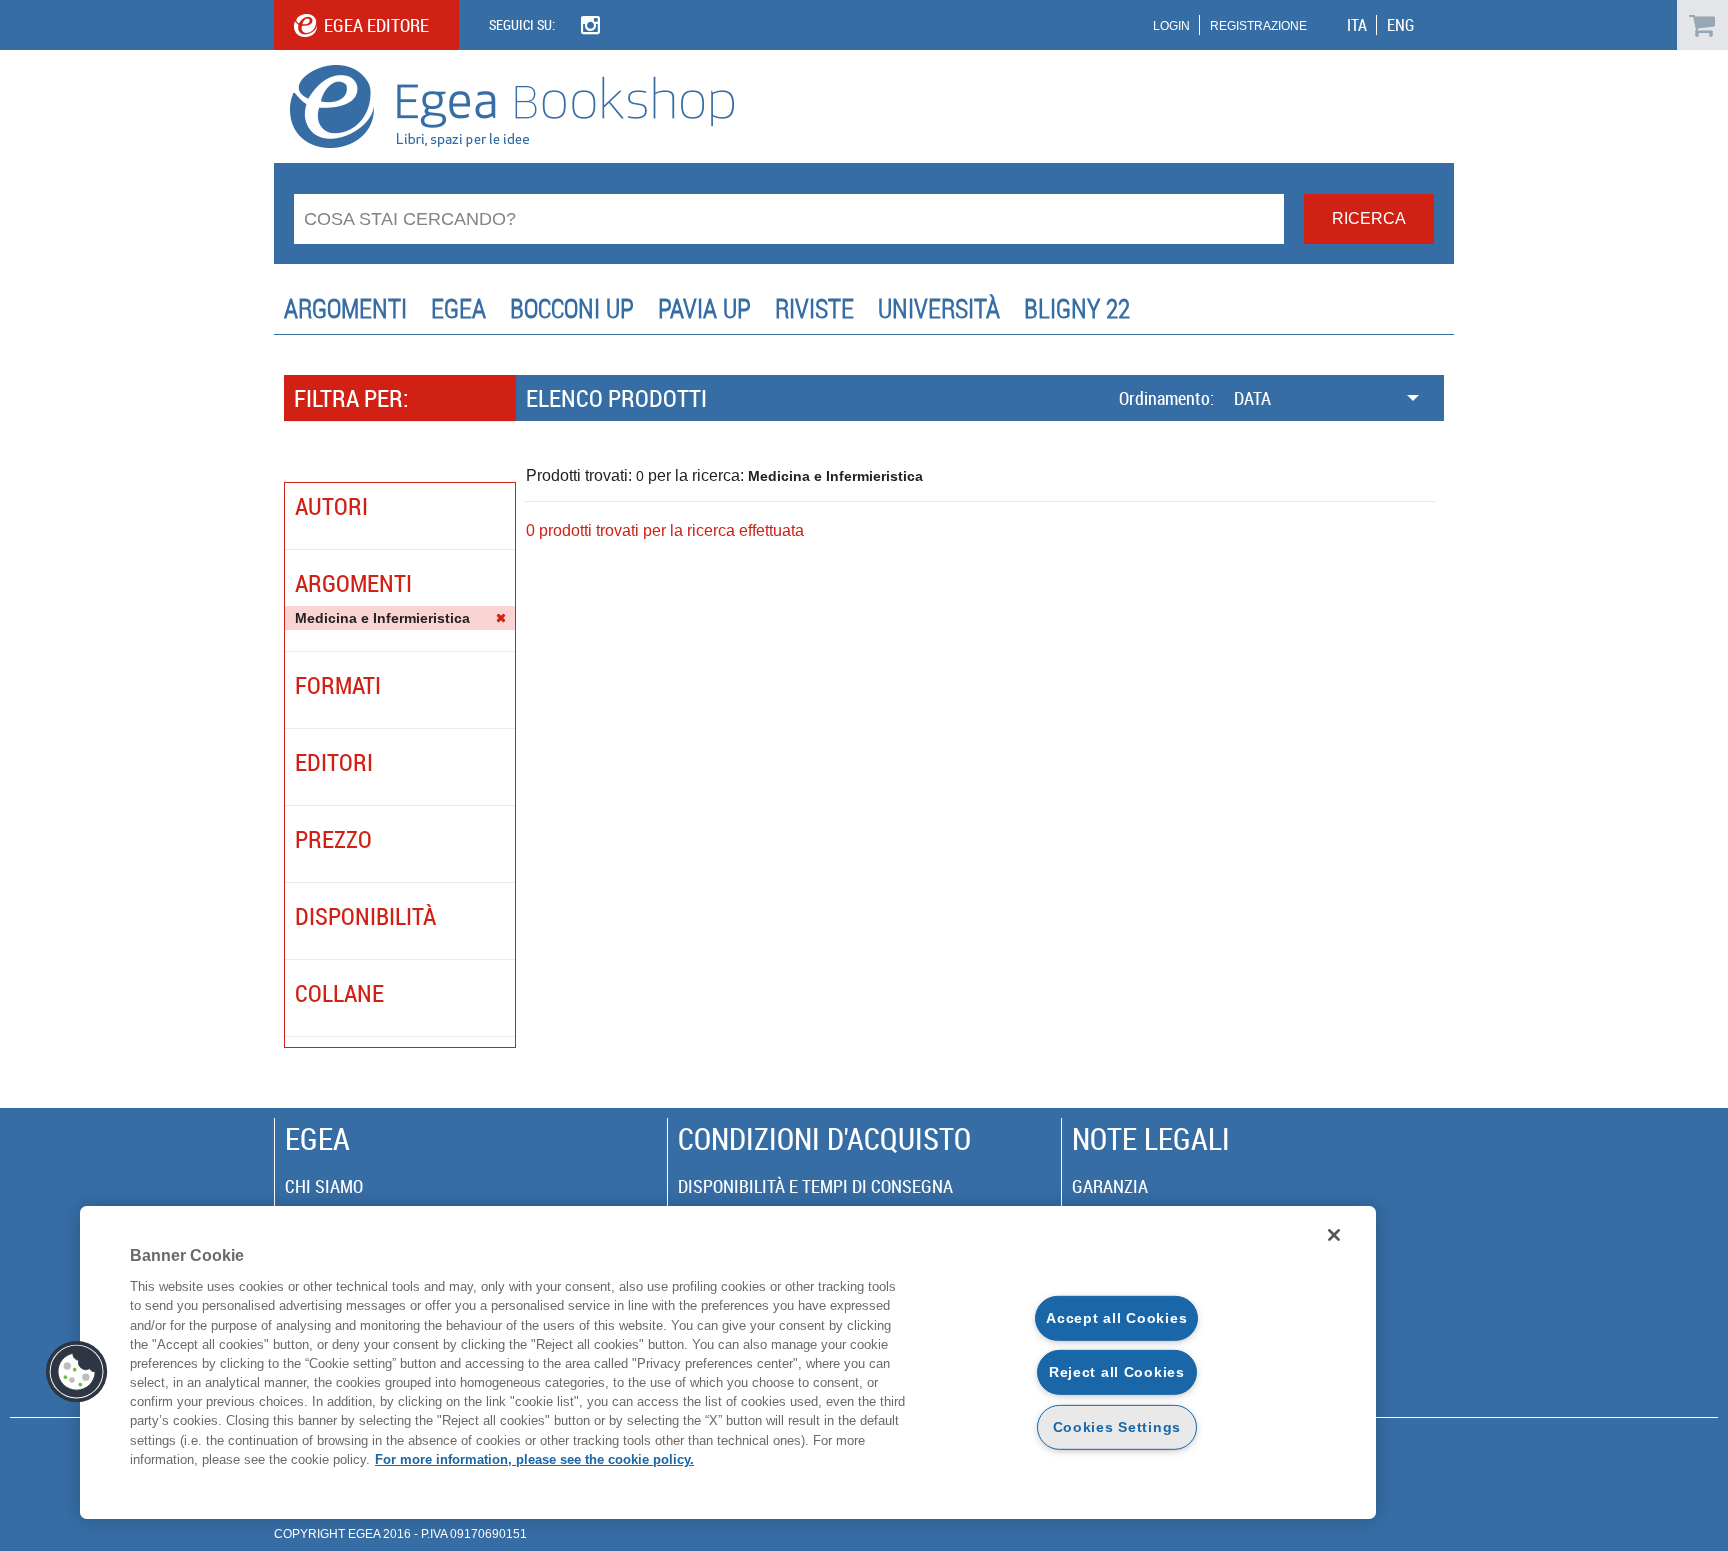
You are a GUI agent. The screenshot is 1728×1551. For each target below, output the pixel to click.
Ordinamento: (1166, 398)
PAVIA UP (704, 308)
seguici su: (522, 24)
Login (1171, 26)
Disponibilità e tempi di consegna (815, 1186)
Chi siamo (324, 1186)
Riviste (814, 308)
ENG (1400, 25)
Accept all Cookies (1116, 1317)
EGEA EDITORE (376, 25)
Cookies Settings (1117, 1427)
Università (939, 308)
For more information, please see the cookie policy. (534, 1459)
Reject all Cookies (1117, 1372)
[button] (77, 1372)
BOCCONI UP (572, 308)
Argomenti (345, 308)
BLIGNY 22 (1077, 308)
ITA (1357, 25)
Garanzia (1110, 1186)
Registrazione (1258, 26)
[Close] (1334, 1235)
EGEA (458, 308)
